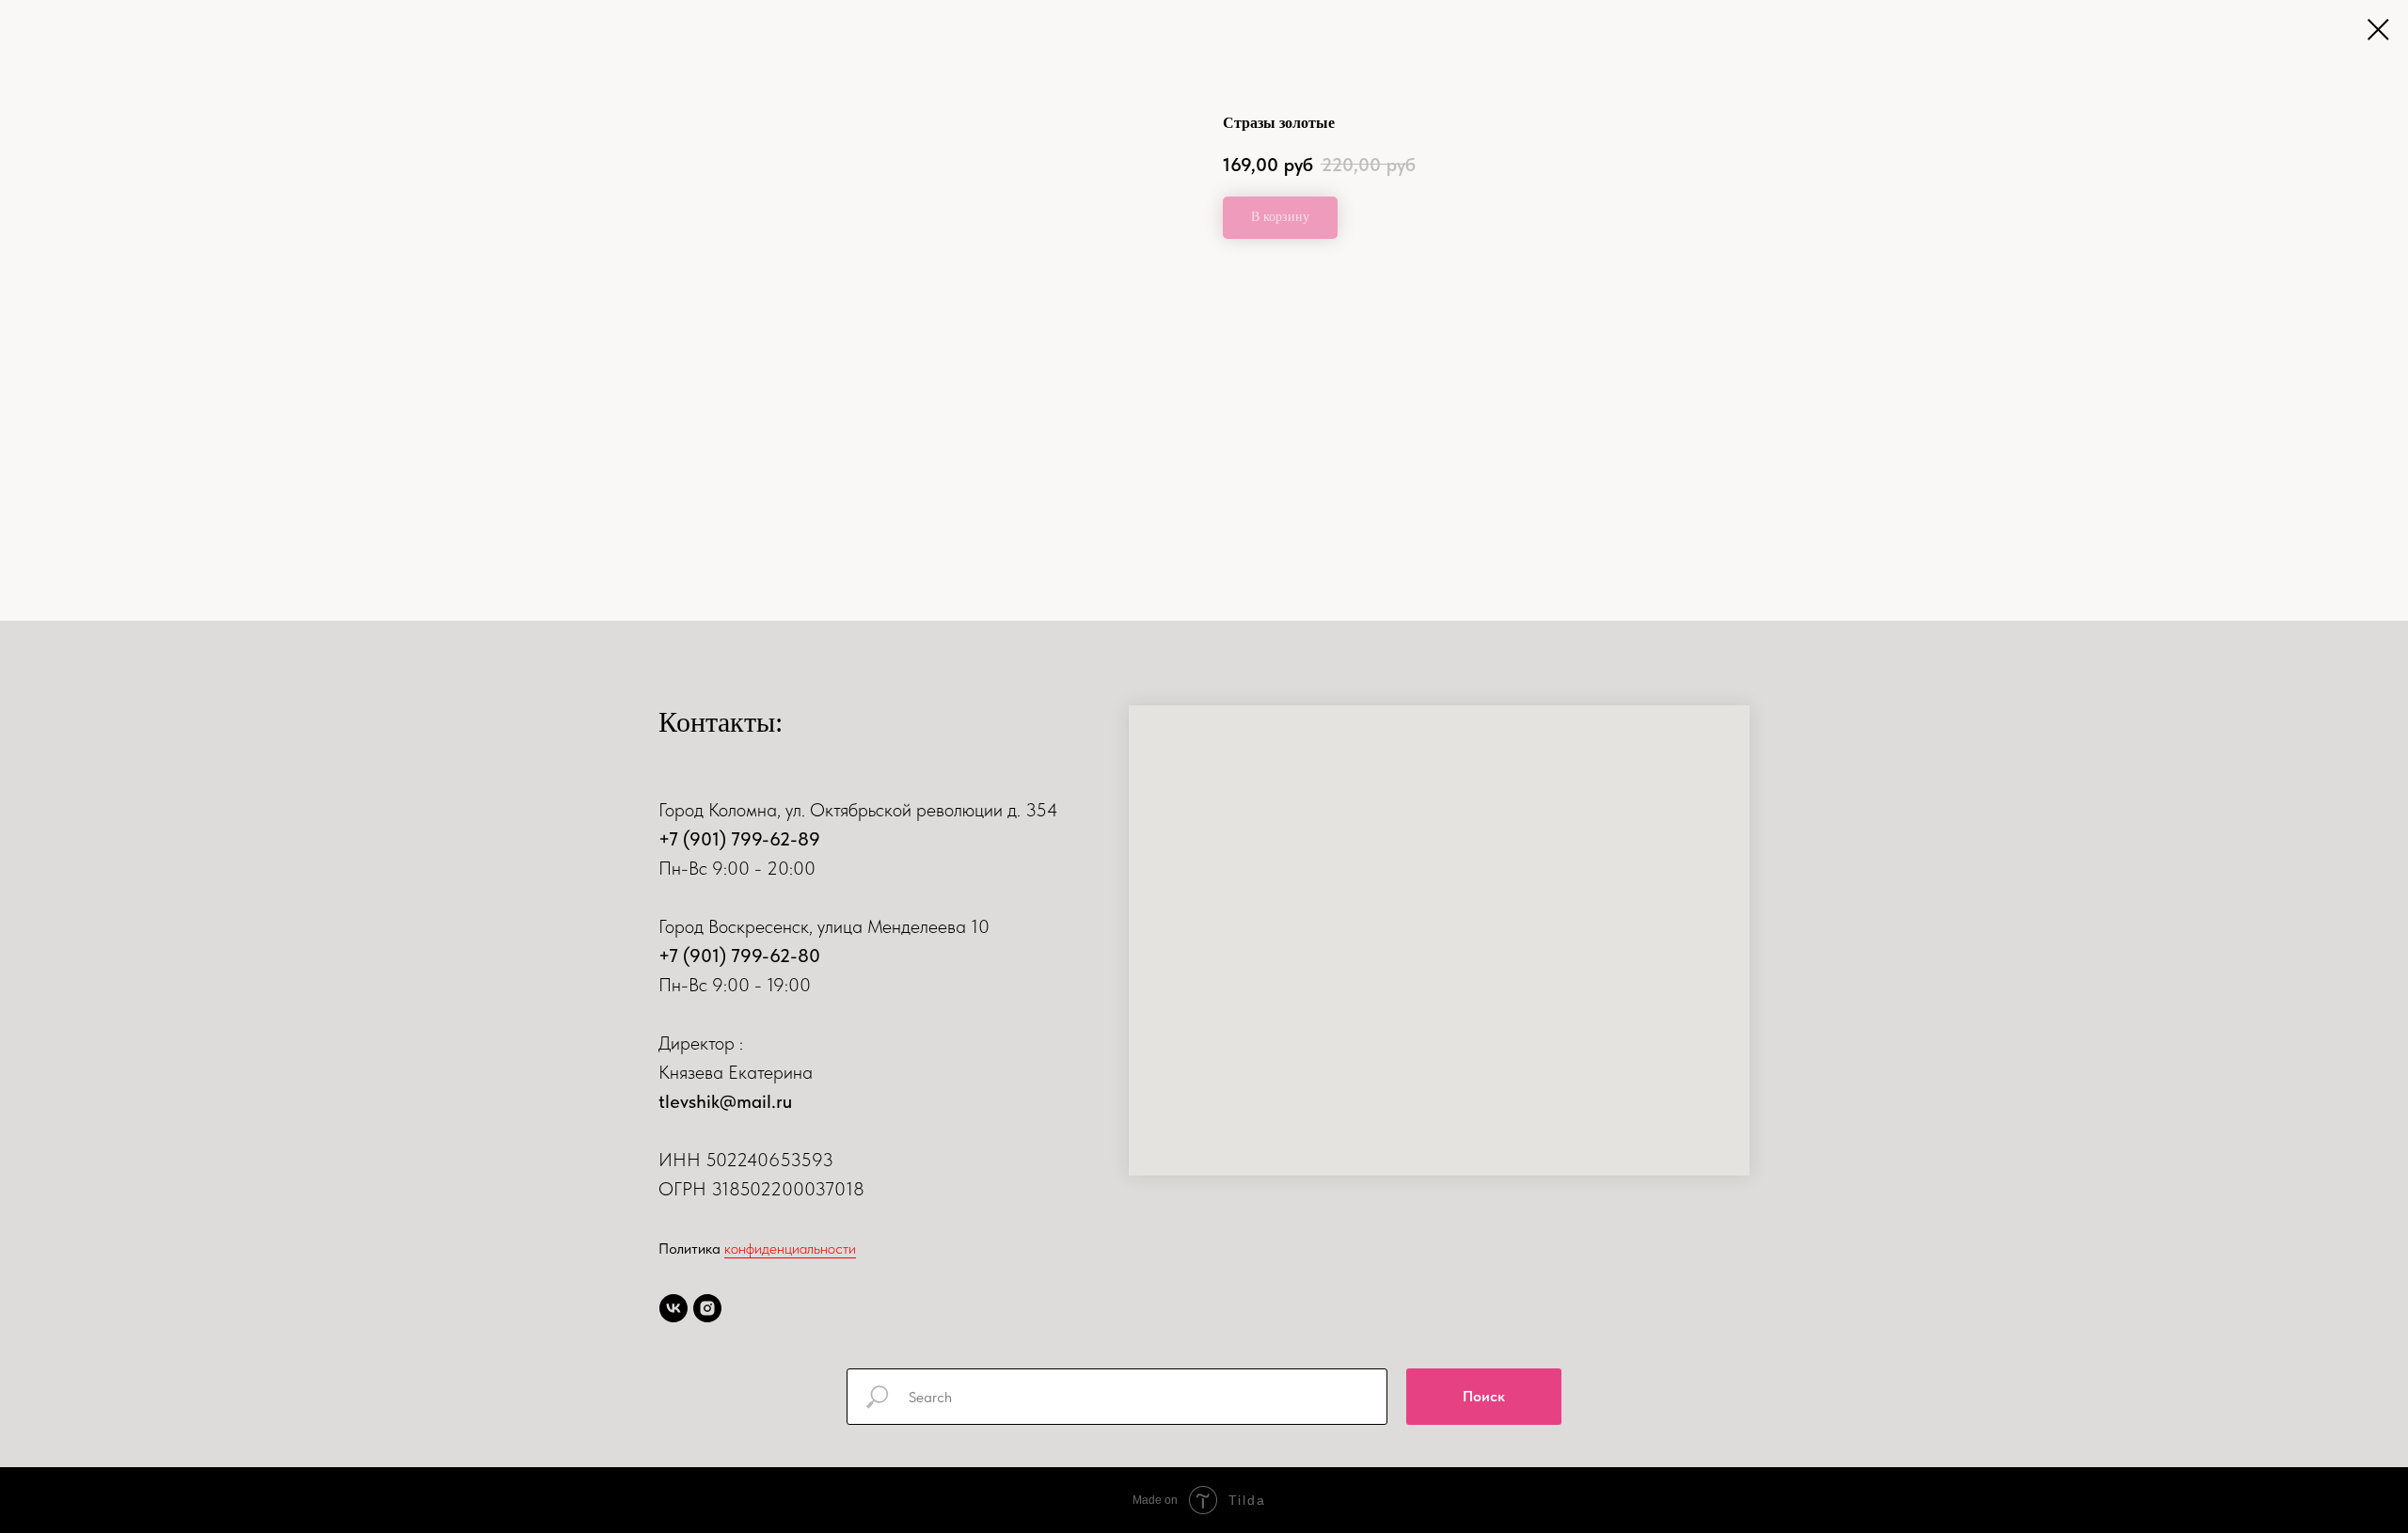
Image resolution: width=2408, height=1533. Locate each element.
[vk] (673, 1308)
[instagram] (707, 1308)
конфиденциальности (790, 1249)
